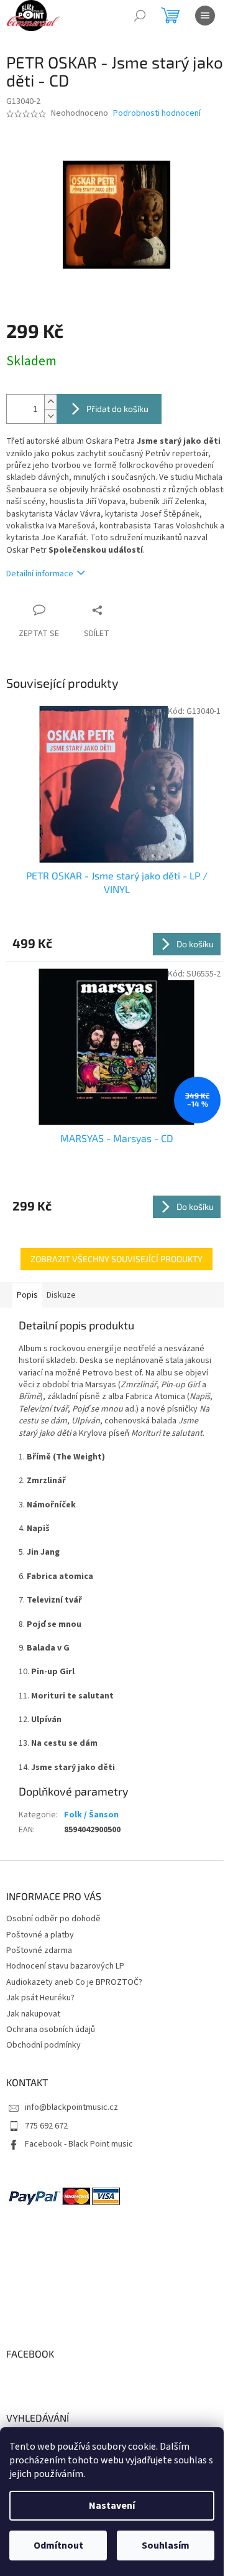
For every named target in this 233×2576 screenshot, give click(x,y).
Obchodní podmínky (43, 2045)
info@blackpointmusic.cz (71, 2107)
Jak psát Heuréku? (40, 1998)
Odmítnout (58, 2546)
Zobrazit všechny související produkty (116, 1259)
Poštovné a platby (40, 1935)
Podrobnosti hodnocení (157, 114)
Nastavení (112, 2506)
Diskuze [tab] (61, 1295)
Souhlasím (166, 2546)
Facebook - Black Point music (79, 2144)
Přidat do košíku (117, 409)
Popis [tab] (27, 1295)
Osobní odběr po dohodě (53, 1919)
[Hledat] (140, 16)
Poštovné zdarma (39, 1951)
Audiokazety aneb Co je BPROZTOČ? (74, 1982)
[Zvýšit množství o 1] (50, 402)
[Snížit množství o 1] (50, 416)
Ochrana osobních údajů (51, 2030)
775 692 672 (46, 2126)
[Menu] (205, 16)
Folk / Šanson (91, 1815)
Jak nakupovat (33, 2014)
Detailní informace (40, 574)
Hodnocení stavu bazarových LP (65, 1966)
